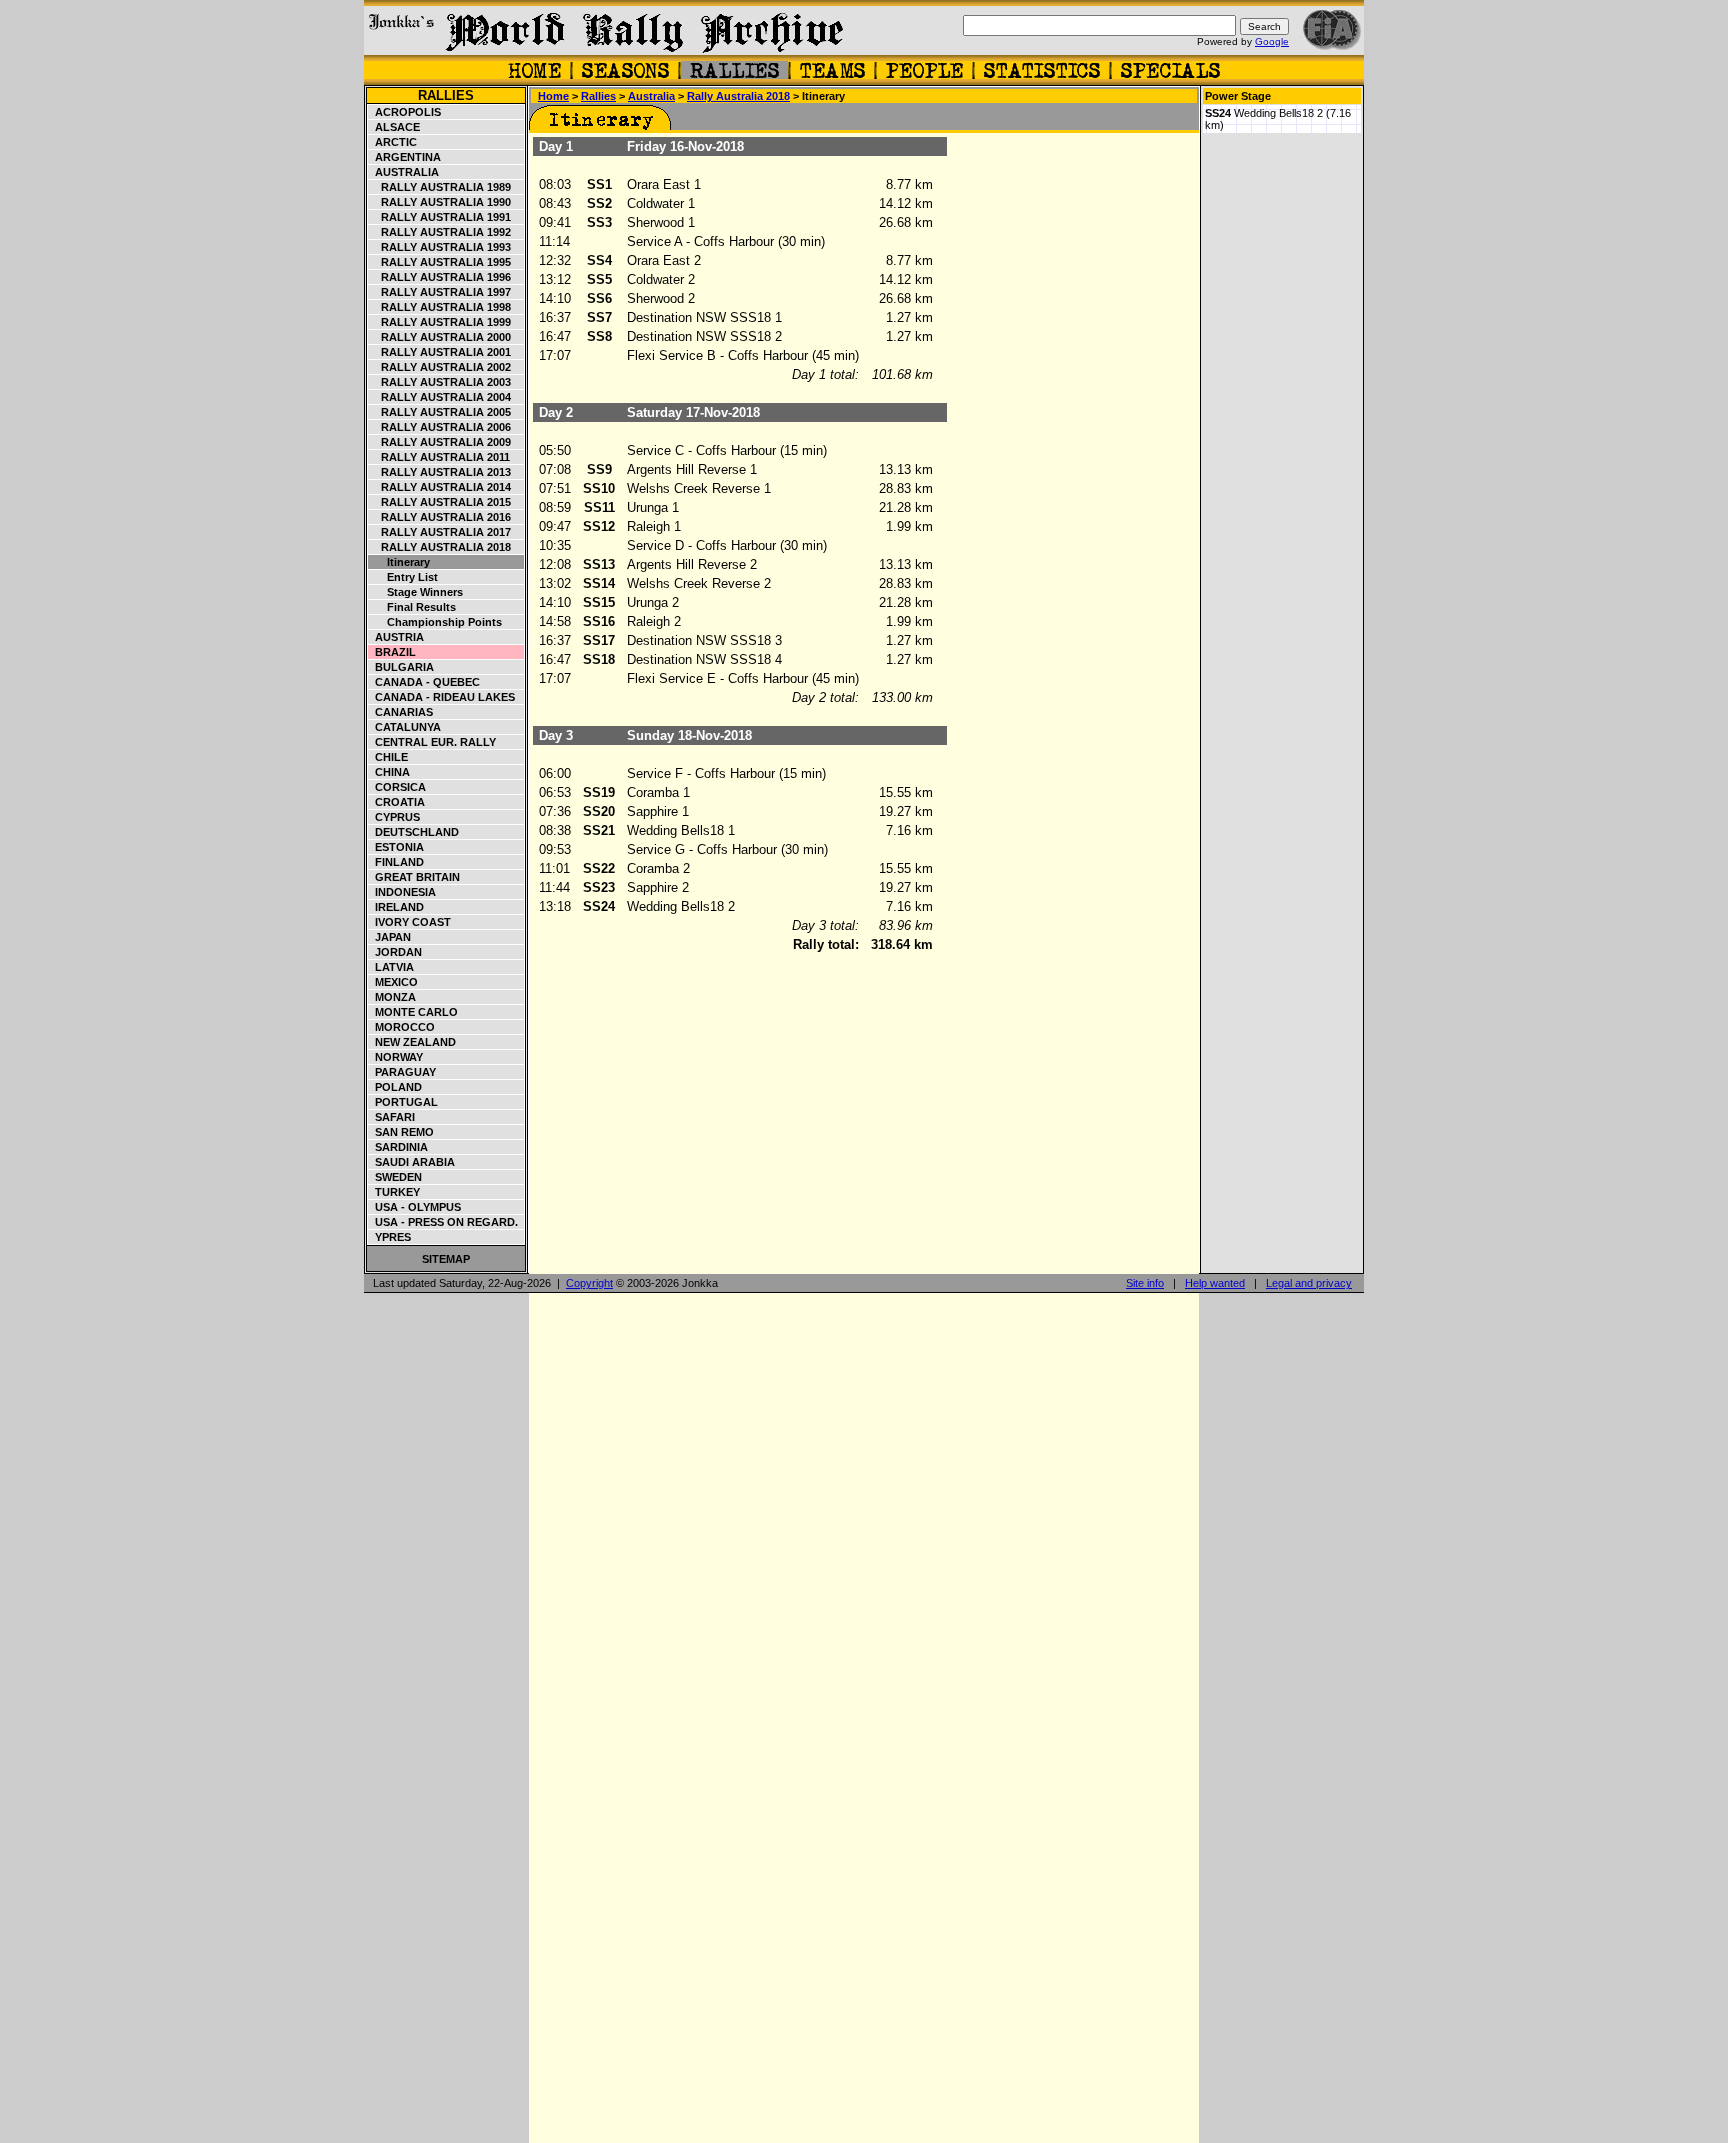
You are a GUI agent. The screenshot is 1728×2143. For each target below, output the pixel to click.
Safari (392, 1117)
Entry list (403, 577)
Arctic (393, 142)
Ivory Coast (410, 922)
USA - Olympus (415, 1207)
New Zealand (412, 1042)
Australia (404, 172)
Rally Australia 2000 (440, 337)
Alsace (394, 127)
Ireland (396, 907)
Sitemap (446, 1259)
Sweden (395, 1177)
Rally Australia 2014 (440, 487)
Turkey (394, 1192)
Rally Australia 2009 (440, 442)
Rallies (446, 95)
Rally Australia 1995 (440, 262)
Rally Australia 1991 (440, 217)
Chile (388, 757)
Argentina (405, 157)
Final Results (412, 607)
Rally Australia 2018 (440, 547)
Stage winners (416, 592)
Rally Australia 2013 (440, 472)
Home (553, 96)
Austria (396, 637)
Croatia (397, 802)
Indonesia (402, 892)
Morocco (402, 1027)
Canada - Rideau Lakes (442, 697)
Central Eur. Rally (432, 742)
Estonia (396, 847)
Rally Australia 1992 (440, 232)
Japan (390, 937)
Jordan (395, 952)
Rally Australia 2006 (440, 427)
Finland (396, 862)
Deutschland (414, 832)
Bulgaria (401, 667)
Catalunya (405, 727)
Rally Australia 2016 (440, 517)
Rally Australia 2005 (440, 412)
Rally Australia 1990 (440, 202)
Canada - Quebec (424, 682)
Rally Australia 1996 (440, 277)
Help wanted (1215, 1283)
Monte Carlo (413, 1012)
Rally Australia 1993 (440, 247)
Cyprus (394, 817)
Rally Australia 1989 (440, 187)
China (389, 772)
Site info (1145, 1283)
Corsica (397, 787)
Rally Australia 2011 (439, 457)
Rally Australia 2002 (440, 367)
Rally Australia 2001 (440, 352)
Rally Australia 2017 (440, 532)
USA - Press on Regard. (443, 1222)
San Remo (401, 1132)
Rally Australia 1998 (440, 307)
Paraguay (402, 1072)
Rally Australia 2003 (440, 382)
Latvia (391, 967)
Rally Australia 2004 (440, 397)
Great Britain (414, 877)
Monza (392, 997)
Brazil (392, 652)
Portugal (403, 1102)
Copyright (589, 1283)
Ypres (390, 1237)
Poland (395, 1087)
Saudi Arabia (412, 1162)
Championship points (435, 622)
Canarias (401, 712)
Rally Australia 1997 (440, 292)
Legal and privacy (1309, 1283)
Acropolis (405, 112)
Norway (396, 1057)
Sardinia (398, 1147)
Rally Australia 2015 (440, 502)
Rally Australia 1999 (440, 322)
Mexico (393, 982)
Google (1272, 41)
